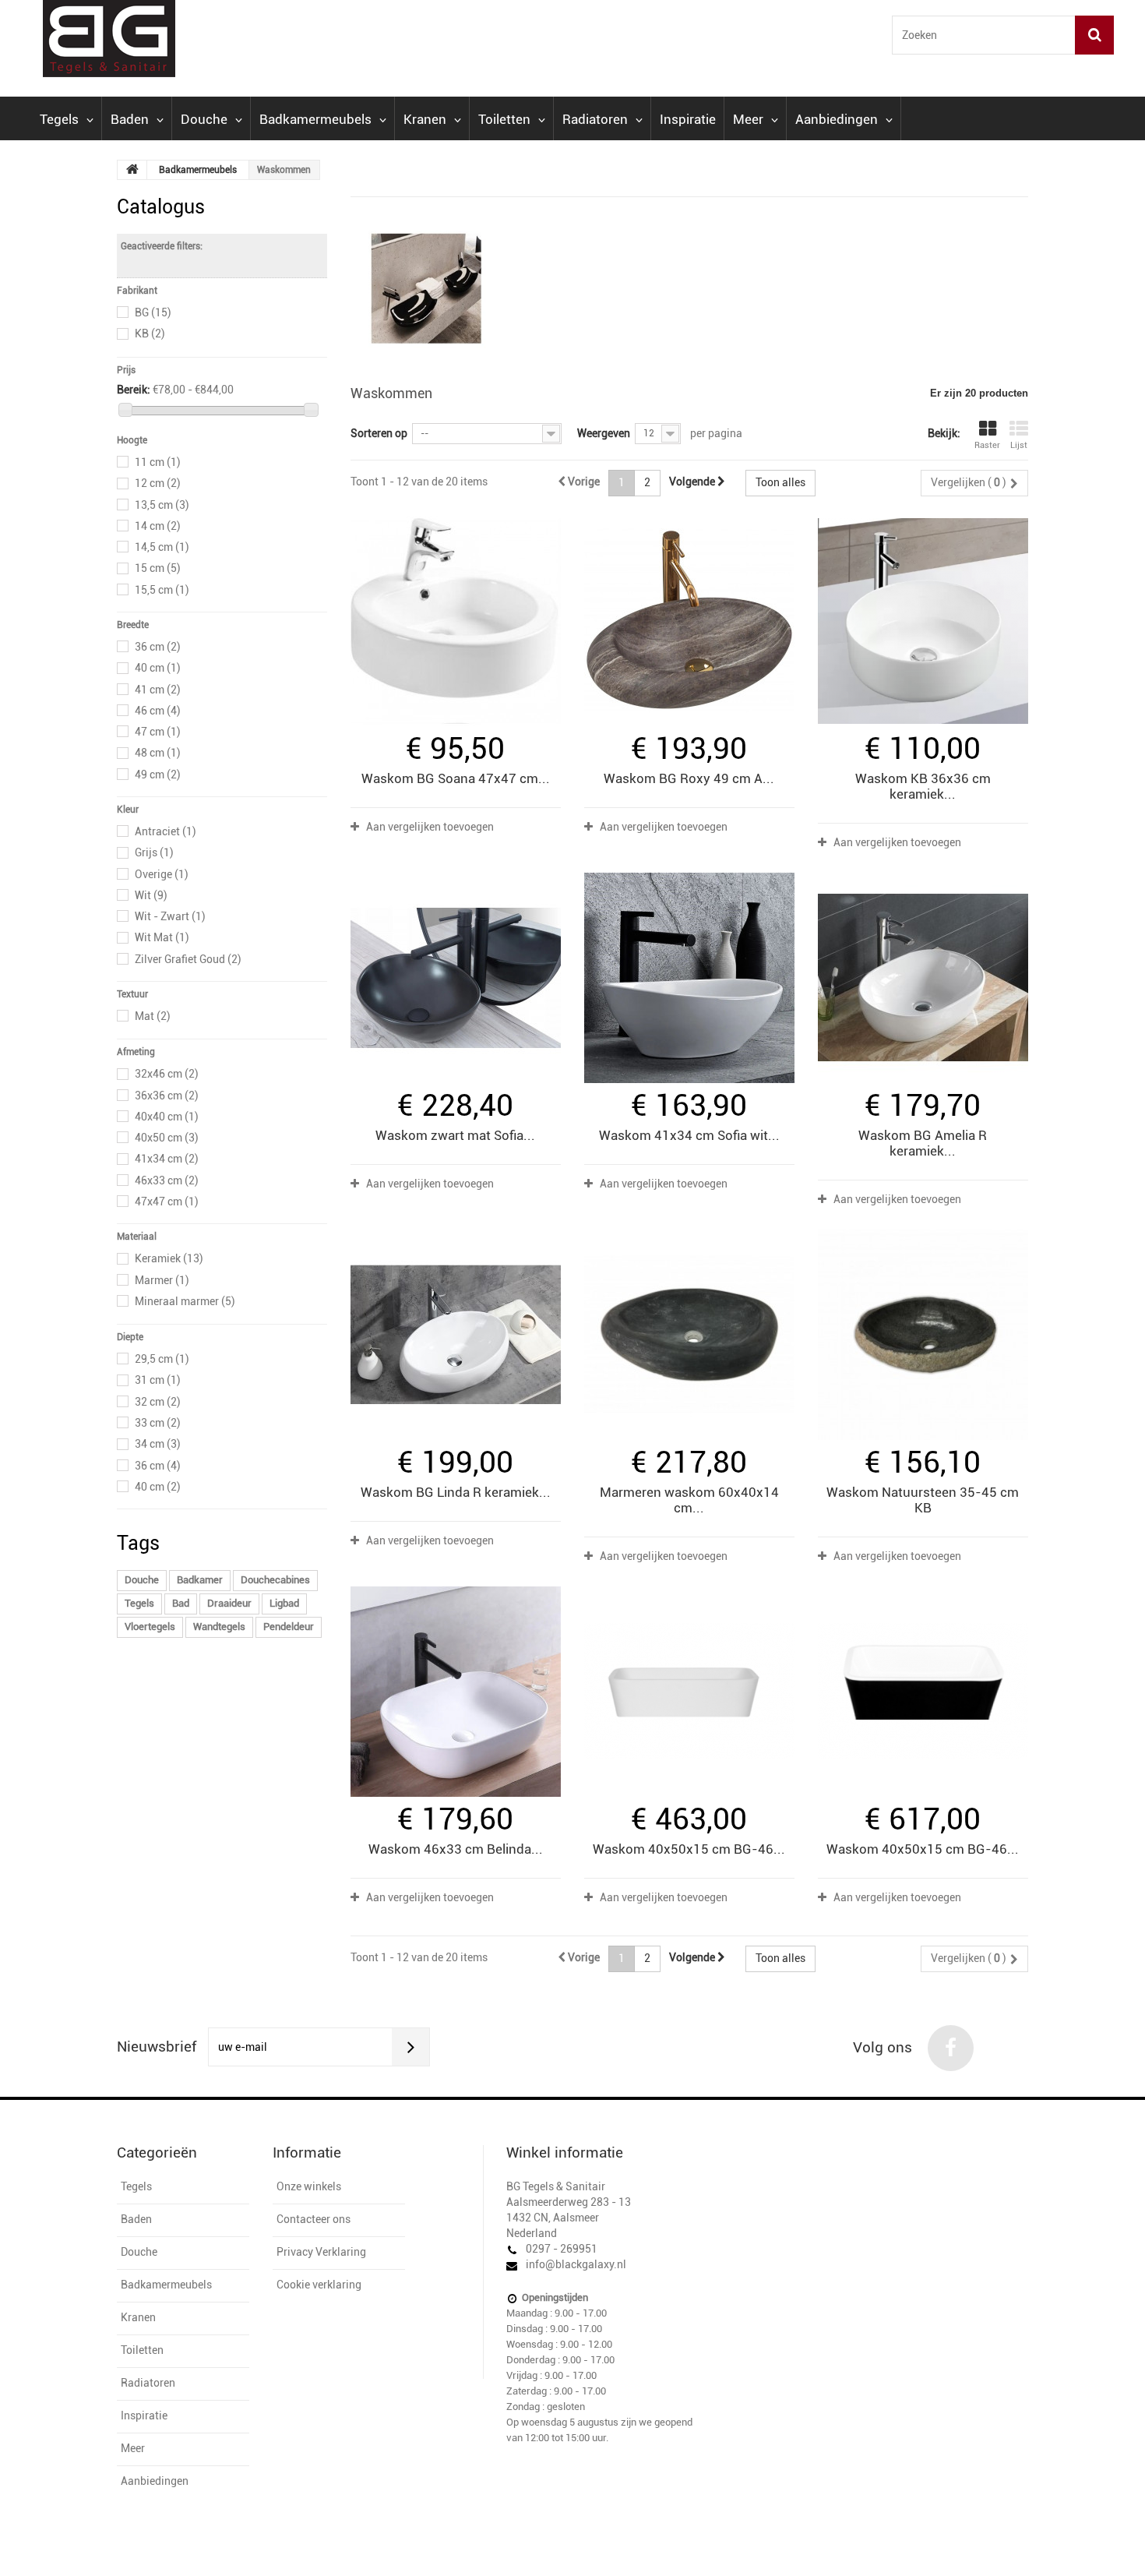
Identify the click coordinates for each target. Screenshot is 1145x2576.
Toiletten (504, 119)
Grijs (154, 852)
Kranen (425, 119)
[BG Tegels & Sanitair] (167, 39)
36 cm (158, 647)
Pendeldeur (289, 1627)
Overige (162, 874)
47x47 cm (167, 1202)
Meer (748, 119)
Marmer (162, 1280)
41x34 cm (167, 1159)
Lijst (1019, 445)
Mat (153, 1016)
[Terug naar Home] (132, 170)
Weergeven (604, 433)
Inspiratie (688, 119)
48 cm (158, 753)
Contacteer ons (314, 2219)
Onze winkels (309, 2186)
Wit (151, 895)
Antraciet (166, 831)
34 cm (158, 1444)
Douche (204, 119)
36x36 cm (167, 1096)
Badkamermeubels (315, 119)
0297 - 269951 (562, 2249)
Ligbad (284, 1603)
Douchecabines (275, 1580)
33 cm (158, 1423)
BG (153, 312)
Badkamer (200, 1580)
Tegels (59, 119)
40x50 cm (167, 1138)
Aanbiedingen (837, 119)
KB (150, 333)
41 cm (158, 690)
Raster (987, 445)
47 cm (158, 732)
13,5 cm (162, 505)
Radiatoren (595, 119)
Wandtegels (219, 1627)
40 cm (158, 668)
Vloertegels (150, 1627)
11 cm (158, 462)
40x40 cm (167, 1117)
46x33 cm (167, 1180)
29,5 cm (162, 1359)
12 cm (158, 483)
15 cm (158, 568)
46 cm (158, 711)
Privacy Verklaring (321, 2252)
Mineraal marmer (185, 1301)
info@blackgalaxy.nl (576, 2264)
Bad (181, 1603)
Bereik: (134, 390)
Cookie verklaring (319, 2285)
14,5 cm (162, 547)
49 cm (158, 775)
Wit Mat (162, 937)
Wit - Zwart (170, 916)
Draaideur (229, 1603)
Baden (130, 119)
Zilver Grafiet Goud (188, 959)
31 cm (158, 1380)
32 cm (158, 1402)
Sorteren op (379, 433)
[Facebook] (951, 2048)
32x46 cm (167, 1074)
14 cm (158, 526)
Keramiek (169, 1258)
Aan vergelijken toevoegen (430, 827)
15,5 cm (162, 590)
